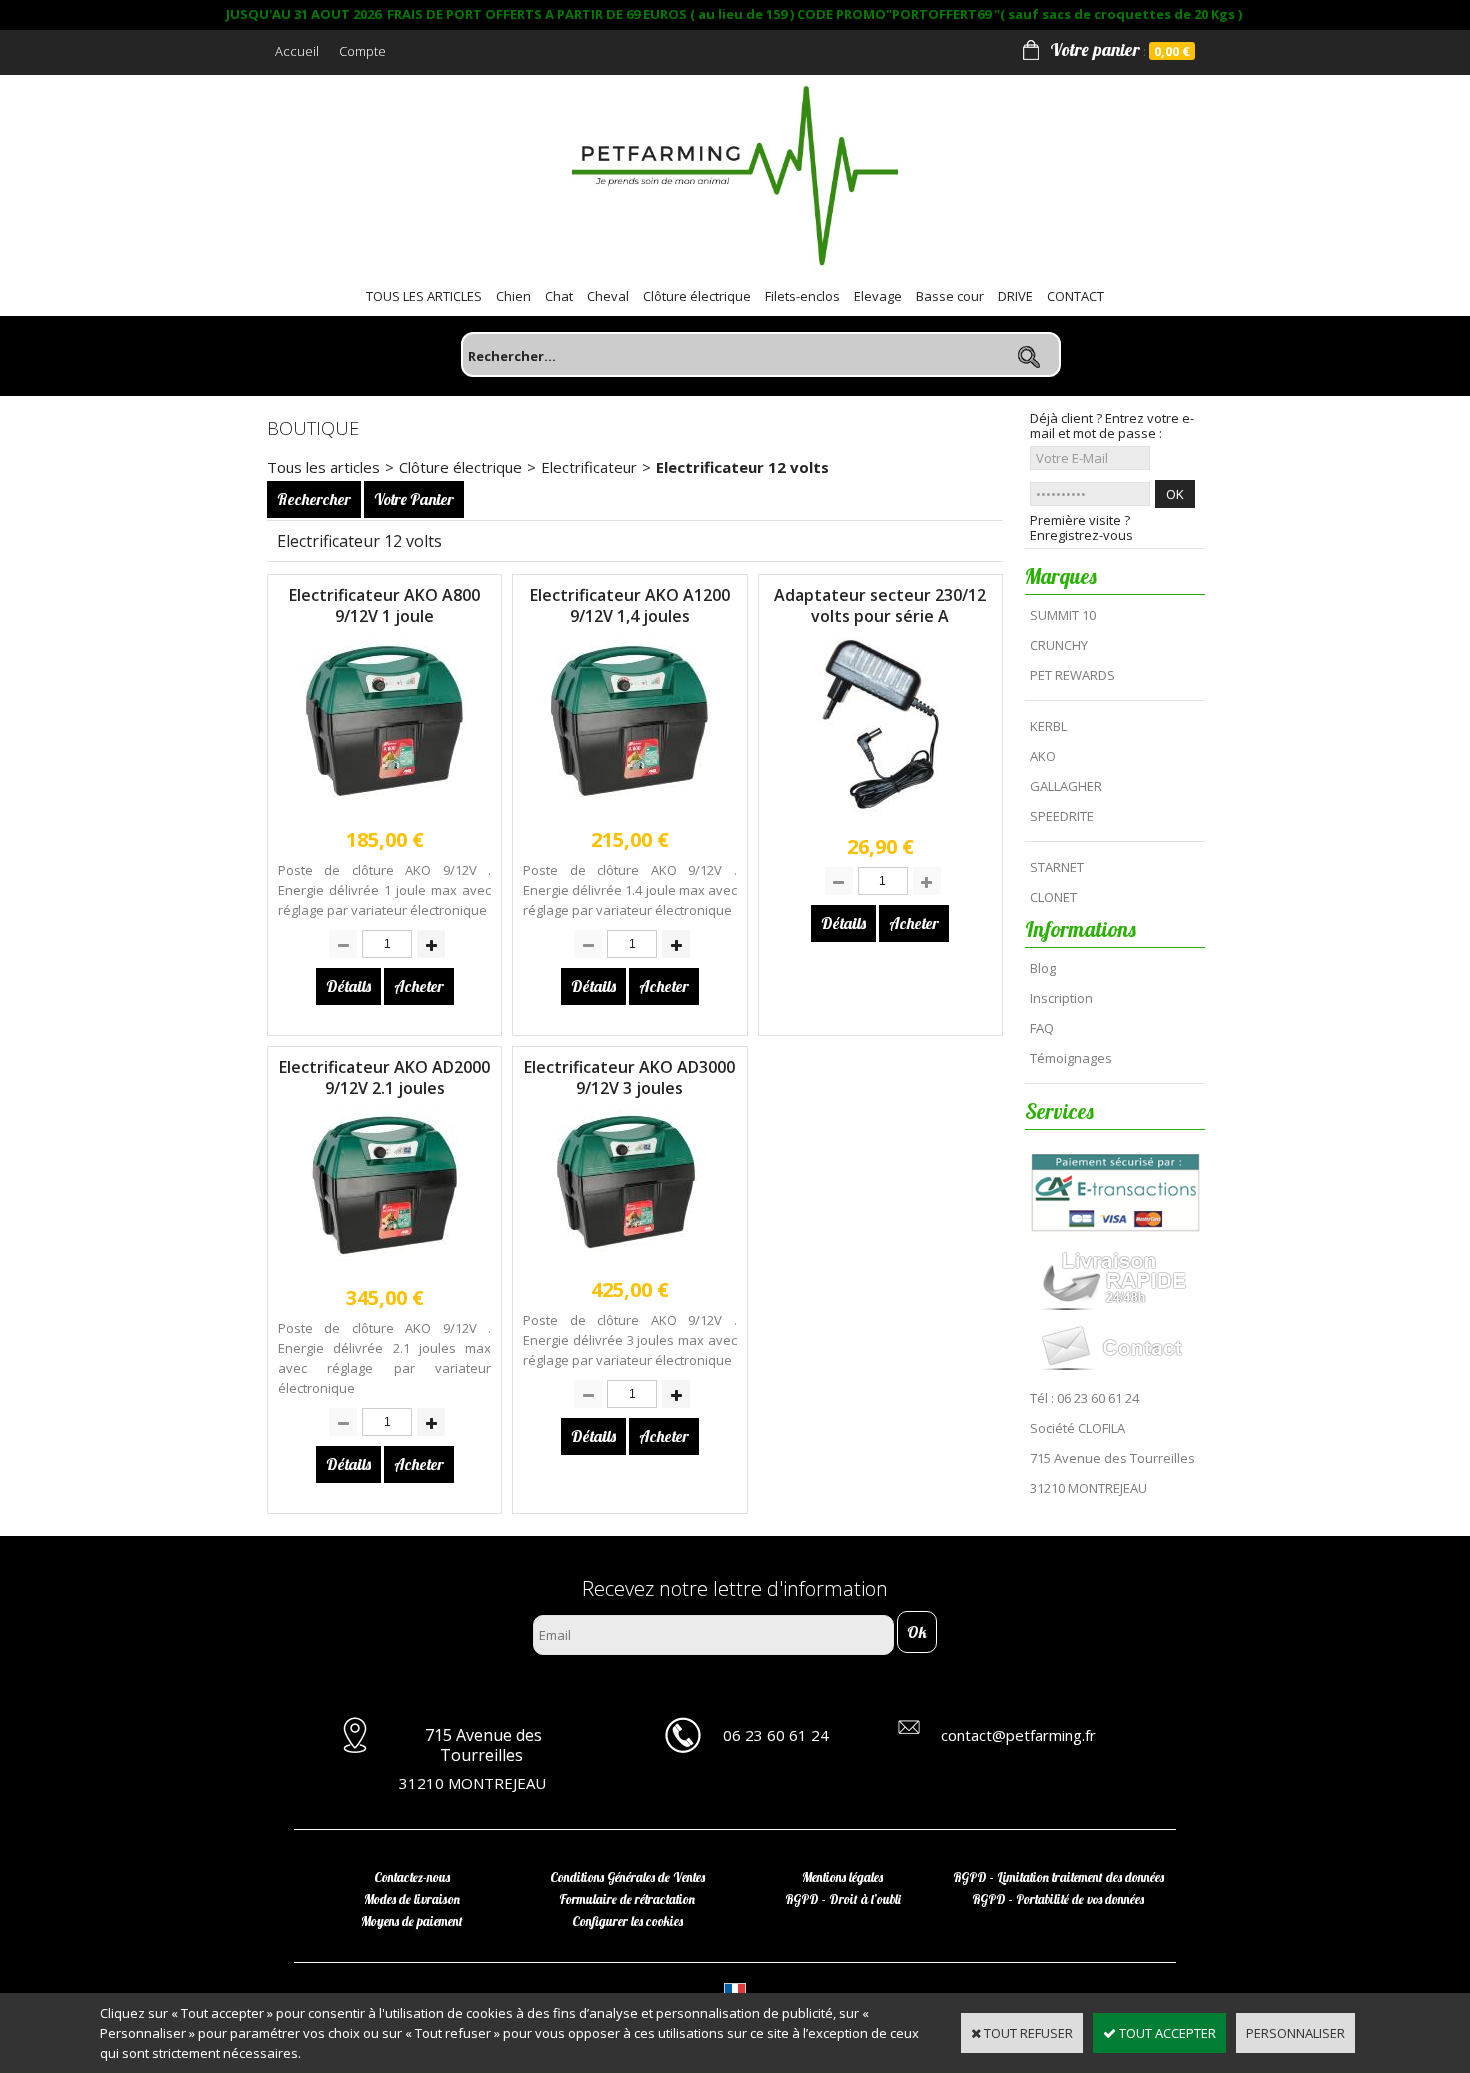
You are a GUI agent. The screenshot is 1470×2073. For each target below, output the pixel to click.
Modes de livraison (412, 1899)
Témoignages (1071, 1058)
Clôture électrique (697, 296)
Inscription (1061, 998)
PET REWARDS (1072, 675)
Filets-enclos (802, 296)
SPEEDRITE (1062, 816)
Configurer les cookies (627, 1921)
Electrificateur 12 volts (742, 467)
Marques (1061, 576)
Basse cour (950, 296)
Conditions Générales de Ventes (627, 1877)
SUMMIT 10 (1063, 615)
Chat (559, 296)
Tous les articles (323, 467)
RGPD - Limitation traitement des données (1058, 1877)
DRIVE (1015, 296)
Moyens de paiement (412, 1921)
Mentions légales (842, 1877)
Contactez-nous (412, 1877)
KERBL (1048, 726)
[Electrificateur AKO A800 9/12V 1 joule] (384, 810)
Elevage (878, 296)
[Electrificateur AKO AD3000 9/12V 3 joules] (629, 1260)
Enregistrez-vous (1081, 535)
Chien (513, 296)
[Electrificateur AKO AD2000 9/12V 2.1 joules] (384, 1268)
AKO (1043, 756)
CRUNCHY (1059, 645)
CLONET (1053, 897)
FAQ (1042, 1028)
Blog (1043, 968)
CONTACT (1075, 296)
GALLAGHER (1066, 786)
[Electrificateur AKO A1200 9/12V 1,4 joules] (629, 810)
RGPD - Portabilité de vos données (1058, 1899)
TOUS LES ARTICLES (424, 296)
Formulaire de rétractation (627, 1899)
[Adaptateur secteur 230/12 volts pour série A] (880, 817)
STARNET (1057, 867)
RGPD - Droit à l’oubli (843, 1899)
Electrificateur (589, 467)
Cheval (608, 296)
